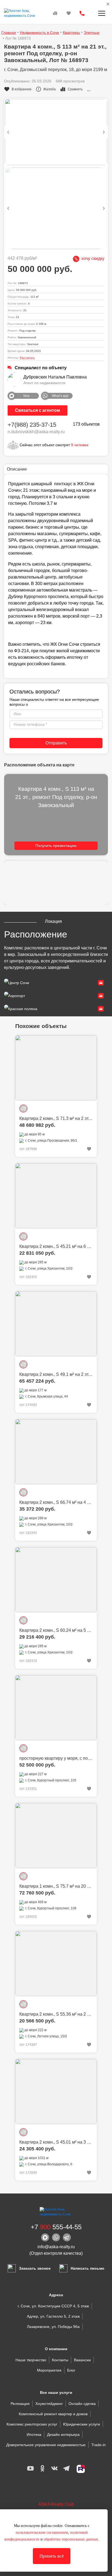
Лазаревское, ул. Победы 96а (53, 2327)
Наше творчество (31, 2360)
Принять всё (52, 2556)
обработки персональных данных (71, 2539)
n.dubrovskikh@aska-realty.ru (36, 432)
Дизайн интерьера (63, 2434)
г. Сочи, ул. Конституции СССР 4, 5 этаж (53, 2306)
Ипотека (34, 2434)
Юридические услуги (82, 2424)
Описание (17, 469)
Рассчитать (27, 358)
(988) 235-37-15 (32, 425)
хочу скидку (92, 258)
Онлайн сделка (82, 2404)
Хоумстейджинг (49, 2404)
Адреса (56, 2295)
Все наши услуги (56, 2392)
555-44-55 (56, 2227)
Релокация (20, 2404)
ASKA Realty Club (56, 2504)
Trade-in (99, 2445)
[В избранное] (89, 1149)
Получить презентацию (56, 846)
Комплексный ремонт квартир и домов (53, 2414)
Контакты (60, 2360)
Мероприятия (49, 2370)
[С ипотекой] (23, 1109)
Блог (71, 2370)
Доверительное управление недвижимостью (46, 2445)
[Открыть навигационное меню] (102, 13)
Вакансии (82, 2360)
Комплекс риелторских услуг (32, 2424)
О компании (56, 2349)
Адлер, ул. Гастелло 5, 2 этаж (53, 2316)
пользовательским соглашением (42, 2532)
